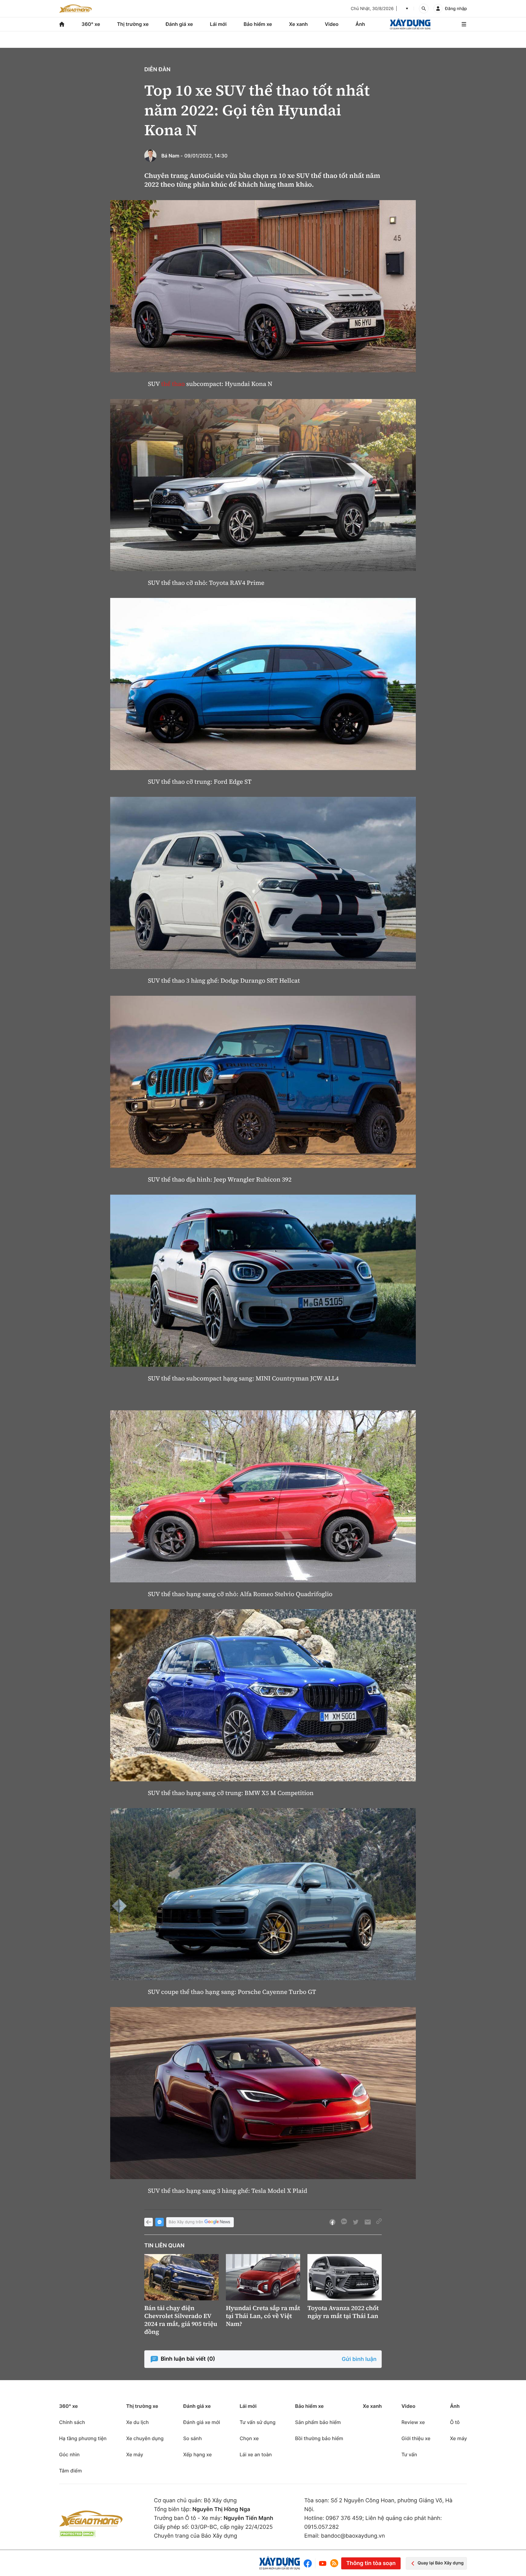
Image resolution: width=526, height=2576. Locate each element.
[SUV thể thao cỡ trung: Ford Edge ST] (263, 684)
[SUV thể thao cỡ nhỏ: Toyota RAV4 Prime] (263, 485)
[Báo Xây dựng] (410, 24)
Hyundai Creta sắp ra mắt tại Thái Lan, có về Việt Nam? (263, 2316)
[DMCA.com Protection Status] (77, 2534)
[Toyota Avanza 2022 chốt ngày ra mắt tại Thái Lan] (345, 2277)
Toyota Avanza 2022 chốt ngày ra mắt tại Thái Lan (343, 2312)
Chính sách (72, 2422)
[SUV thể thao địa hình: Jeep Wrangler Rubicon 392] (263, 1082)
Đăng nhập (456, 9)
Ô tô (455, 2422)
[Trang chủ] (62, 24)
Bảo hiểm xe (258, 24)
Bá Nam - (172, 156)
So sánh (193, 2438)
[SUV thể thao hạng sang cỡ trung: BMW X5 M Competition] (263, 1695)
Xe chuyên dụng (145, 2438)
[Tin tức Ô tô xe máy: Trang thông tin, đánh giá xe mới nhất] (75, 9)
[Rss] (334, 2563)
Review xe (413, 2422)
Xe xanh (298, 24)
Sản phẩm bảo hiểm (318, 2422)
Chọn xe (249, 2438)
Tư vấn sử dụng (258, 2422)
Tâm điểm (70, 2471)
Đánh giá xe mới (202, 2422)
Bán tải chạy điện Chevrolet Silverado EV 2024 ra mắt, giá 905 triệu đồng (181, 2320)
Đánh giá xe (179, 24)
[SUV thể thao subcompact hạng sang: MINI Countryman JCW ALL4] (263, 1281)
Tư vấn (409, 2454)
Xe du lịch (137, 2422)
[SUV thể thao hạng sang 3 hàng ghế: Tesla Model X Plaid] (263, 2093)
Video (332, 24)
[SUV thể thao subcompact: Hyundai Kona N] (263, 286)
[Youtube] (323, 2563)
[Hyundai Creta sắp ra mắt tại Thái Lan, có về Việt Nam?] (263, 2277)
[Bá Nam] (150, 156)
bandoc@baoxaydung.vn (353, 2536)
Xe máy (135, 2454)
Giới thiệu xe (416, 2438)
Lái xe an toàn (256, 2454)
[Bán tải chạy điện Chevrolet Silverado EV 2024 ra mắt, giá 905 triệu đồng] (181, 2277)
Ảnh (360, 24)
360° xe (91, 24)
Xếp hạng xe (198, 2454)
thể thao (173, 384)
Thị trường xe (133, 24)
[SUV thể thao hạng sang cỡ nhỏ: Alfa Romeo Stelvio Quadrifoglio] (263, 1496)
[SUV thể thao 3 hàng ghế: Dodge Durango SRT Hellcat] (263, 883)
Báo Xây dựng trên (186, 2222)
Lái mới (218, 24)
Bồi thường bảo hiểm (319, 2438)
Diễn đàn (157, 70)
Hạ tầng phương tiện (83, 2438)
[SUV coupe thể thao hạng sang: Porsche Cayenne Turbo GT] (263, 1894)
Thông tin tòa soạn (371, 2563)
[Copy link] (379, 2222)
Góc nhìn (69, 2454)
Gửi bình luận (359, 2359)
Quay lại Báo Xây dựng (441, 2563)
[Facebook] (309, 2563)
